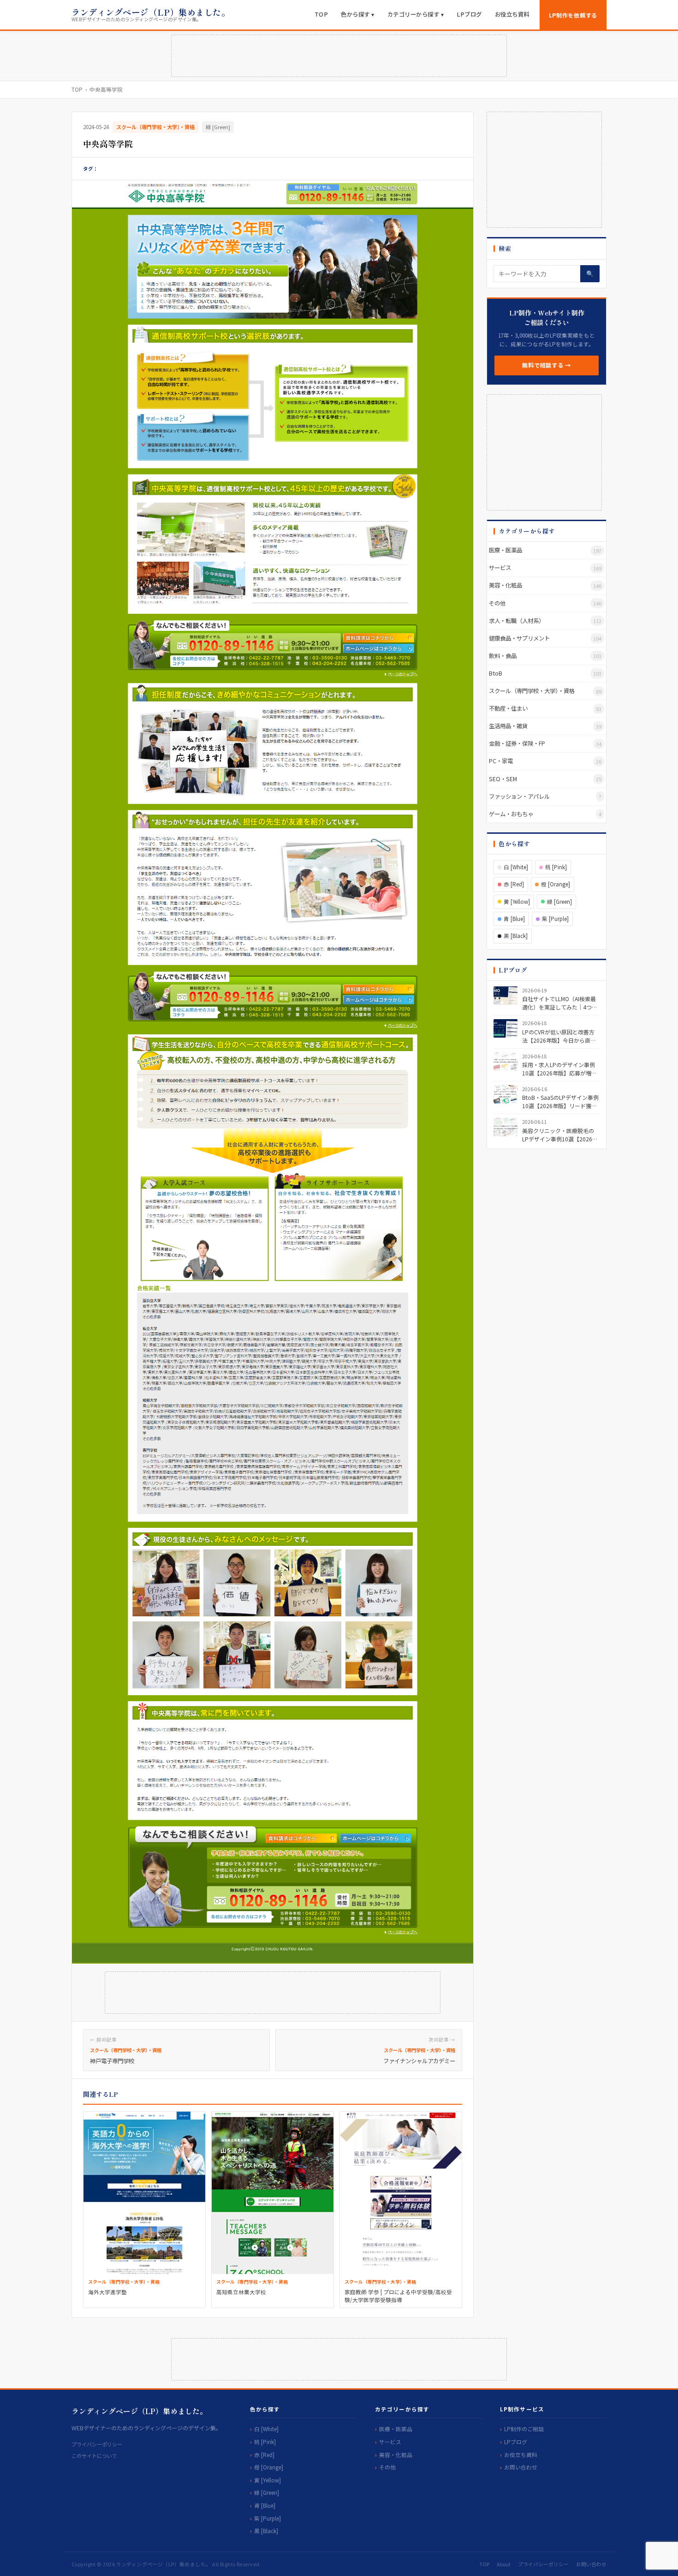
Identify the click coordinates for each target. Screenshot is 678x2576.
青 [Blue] (514, 919)
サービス (390, 2442)
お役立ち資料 (512, 14)
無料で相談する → (547, 365)
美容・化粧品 (396, 2454)
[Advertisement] (339, 56)
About (504, 2564)
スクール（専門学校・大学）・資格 (155, 127)
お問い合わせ (521, 2467)
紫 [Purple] (555, 919)
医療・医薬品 (396, 2429)
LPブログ (469, 14)
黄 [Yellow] (517, 902)
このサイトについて (94, 2456)
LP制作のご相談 (524, 2429)
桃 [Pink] (556, 867)
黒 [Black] (516, 936)
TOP (321, 14)
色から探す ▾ (358, 14)
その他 (387, 2467)
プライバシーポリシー (97, 2444)
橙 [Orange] (556, 884)
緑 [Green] (218, 127)
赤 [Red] (514, 884)
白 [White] (516, 867)
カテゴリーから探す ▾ (416, 14)
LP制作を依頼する (573, 15)
